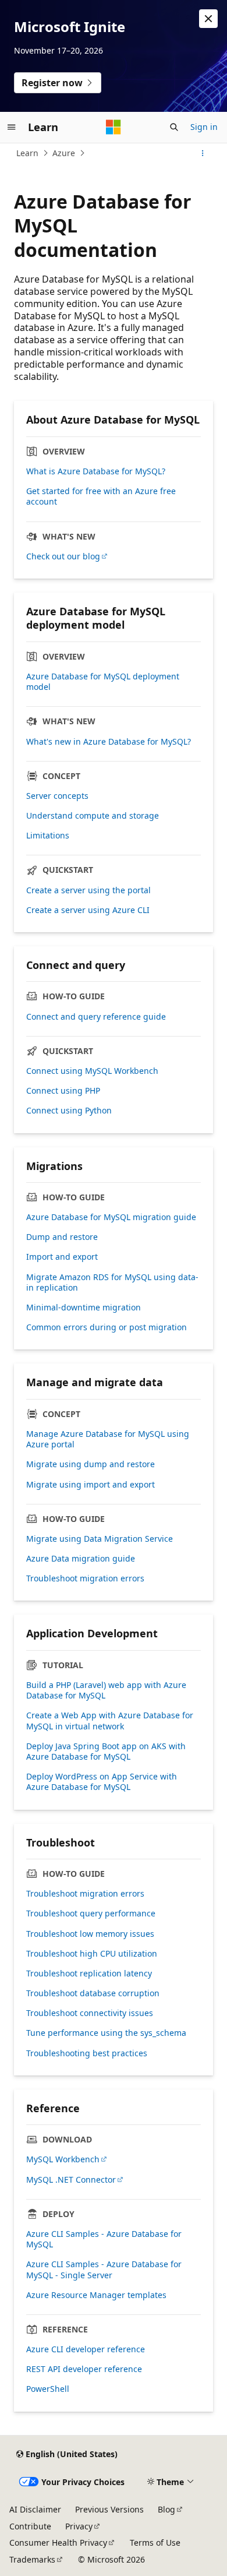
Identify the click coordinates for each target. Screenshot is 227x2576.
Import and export (62, 1257)
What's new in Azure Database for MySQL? (109, 742)
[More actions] (203, 153)
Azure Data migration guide (81, 1559)
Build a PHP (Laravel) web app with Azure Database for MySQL (106, 1690)
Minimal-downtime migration (84, 1308)
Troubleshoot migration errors (85, 1578)
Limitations (48, 836)
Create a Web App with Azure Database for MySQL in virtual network (110, 1721)
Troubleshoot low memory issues (90, 1934)
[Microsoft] (114, 127)
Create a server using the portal (88, 890)
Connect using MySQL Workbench (92, 1071)
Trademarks (32, 2559)
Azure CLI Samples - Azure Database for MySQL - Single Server (104, 2270)
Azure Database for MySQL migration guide (111, 1217)
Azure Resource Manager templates (96, 2295)
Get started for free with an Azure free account (101, 496)
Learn (27, 153)
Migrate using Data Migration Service (100, 1539)
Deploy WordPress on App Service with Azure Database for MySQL (102, 1782)
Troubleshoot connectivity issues (90, 2013)
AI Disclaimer (35, 2509)
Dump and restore (62, 1237)
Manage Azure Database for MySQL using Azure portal (108, 1439)
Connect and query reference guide (96, 1017)
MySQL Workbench (63, 2159)
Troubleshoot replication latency (89, 1974)
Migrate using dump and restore (91, 1464)
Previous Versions (109, 2509)
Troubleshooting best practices (87, 2053)
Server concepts (57, 796)
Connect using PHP (63, 1091)
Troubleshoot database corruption (93, 1993)
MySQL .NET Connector (71, 2180)
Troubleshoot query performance (91, 1914)
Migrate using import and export (91, 1485)
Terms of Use (155, 2542)
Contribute (30, 2526)
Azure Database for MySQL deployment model (103, 682)
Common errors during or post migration (107, 1327)
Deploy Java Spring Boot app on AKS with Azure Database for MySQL (106, 1752)
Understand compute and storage (93, 816)
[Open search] (174, 127)
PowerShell (48, 2389)
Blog (166, 2509)
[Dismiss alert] (208, 19)
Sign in (204, 127)
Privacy (79, 2526)
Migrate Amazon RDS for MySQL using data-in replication (112, 1282)
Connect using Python (69, 1111)
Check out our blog (63, 556)
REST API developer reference (84, 2369)
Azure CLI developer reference (86, 2349)
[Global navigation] (12, 127)
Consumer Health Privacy (58, 2542)
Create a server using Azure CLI (88, 910)
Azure (64, 153)
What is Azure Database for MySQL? (96, 471)
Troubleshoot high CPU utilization (92, 1954)
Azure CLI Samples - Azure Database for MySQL (104, 2239)
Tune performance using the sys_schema (106, 2033)
